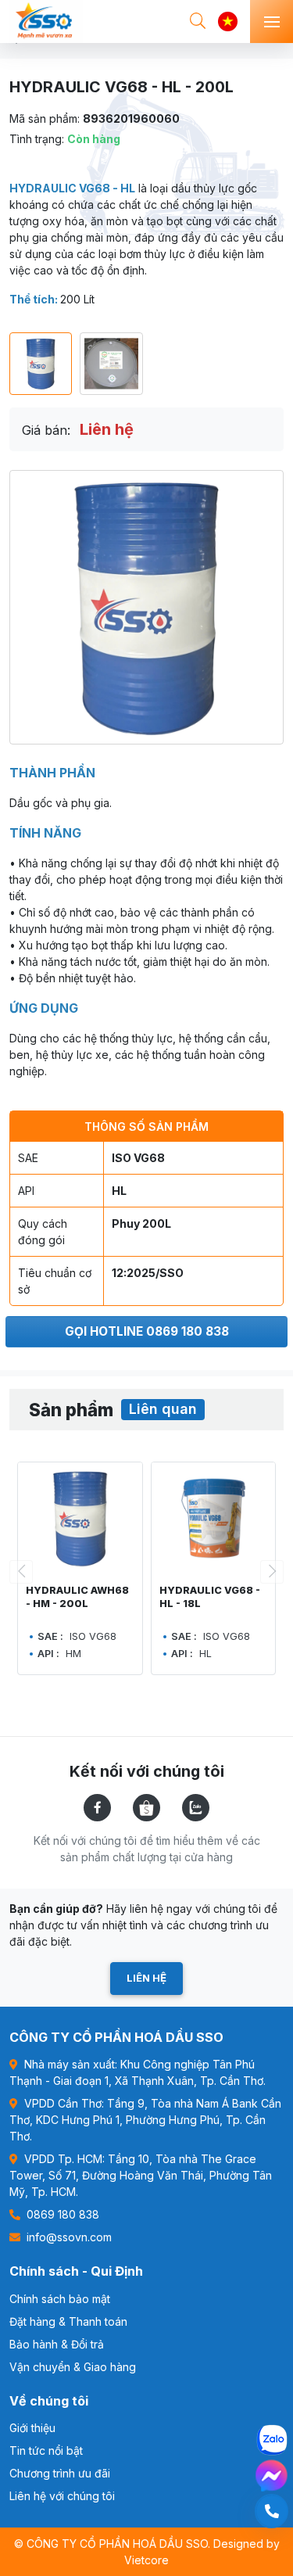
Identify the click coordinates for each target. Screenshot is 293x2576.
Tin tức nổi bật (46, 2450)
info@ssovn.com (68, 2237)
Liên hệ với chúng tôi (62, 2496)
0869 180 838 (61, 2214)
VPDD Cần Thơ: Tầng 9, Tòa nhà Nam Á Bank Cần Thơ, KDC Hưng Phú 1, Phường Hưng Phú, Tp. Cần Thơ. (145, 2120)
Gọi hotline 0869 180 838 (147, 1331)
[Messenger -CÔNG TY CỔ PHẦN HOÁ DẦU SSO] (272, 2476)
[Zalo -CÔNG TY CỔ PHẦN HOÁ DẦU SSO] (272, 2440)
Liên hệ (146, 1978)
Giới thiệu (32, 2428)
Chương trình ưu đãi (60, 2473)
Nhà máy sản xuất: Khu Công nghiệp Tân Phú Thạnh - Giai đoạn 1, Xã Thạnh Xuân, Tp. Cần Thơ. (138, 2072)
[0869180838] (272, 2511)
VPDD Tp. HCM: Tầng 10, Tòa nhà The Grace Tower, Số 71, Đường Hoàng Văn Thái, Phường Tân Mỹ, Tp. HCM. (141, 2175)
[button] (272, 1572)
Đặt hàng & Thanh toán (68, 2321)
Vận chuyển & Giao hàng (73, 2367)
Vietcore (146, 2560)
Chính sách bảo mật (60, 2299)
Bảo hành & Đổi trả (57, 2344)
